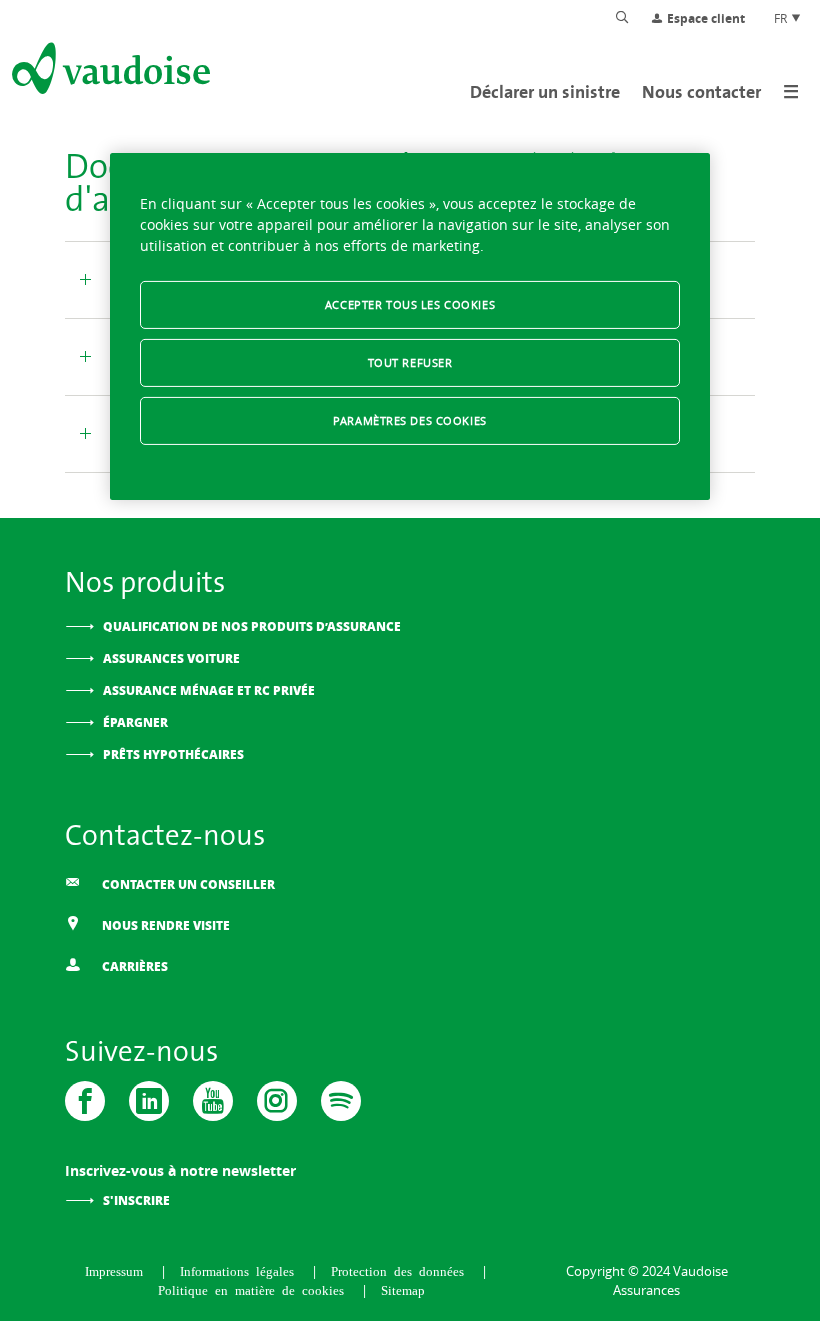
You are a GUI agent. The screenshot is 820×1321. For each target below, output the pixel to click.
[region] (410, 326)
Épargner (135, 722)
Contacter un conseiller (187, 884)
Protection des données (401, 1270)
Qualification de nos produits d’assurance (252, 626)
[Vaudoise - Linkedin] (149, 1101)
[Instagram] (277, 1101)
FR (782, 18)
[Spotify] (341, 1101)
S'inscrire (136, 1200)
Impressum (117, 1270)
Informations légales (240, 1270)
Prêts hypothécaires (173, 754)
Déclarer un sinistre (545, 91)
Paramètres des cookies (410, 420)
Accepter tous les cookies (410, 304)
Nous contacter (701, 91)
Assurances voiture (171, 658)
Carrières (133, 966)
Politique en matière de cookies (254, 1289)
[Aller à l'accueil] (109, 72)
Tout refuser (410, 362)
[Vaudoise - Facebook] (85, 1101)
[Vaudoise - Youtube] (213, 1101)
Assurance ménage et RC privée (209, 690)
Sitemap (403, 1289)
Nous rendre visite (164, 925)
